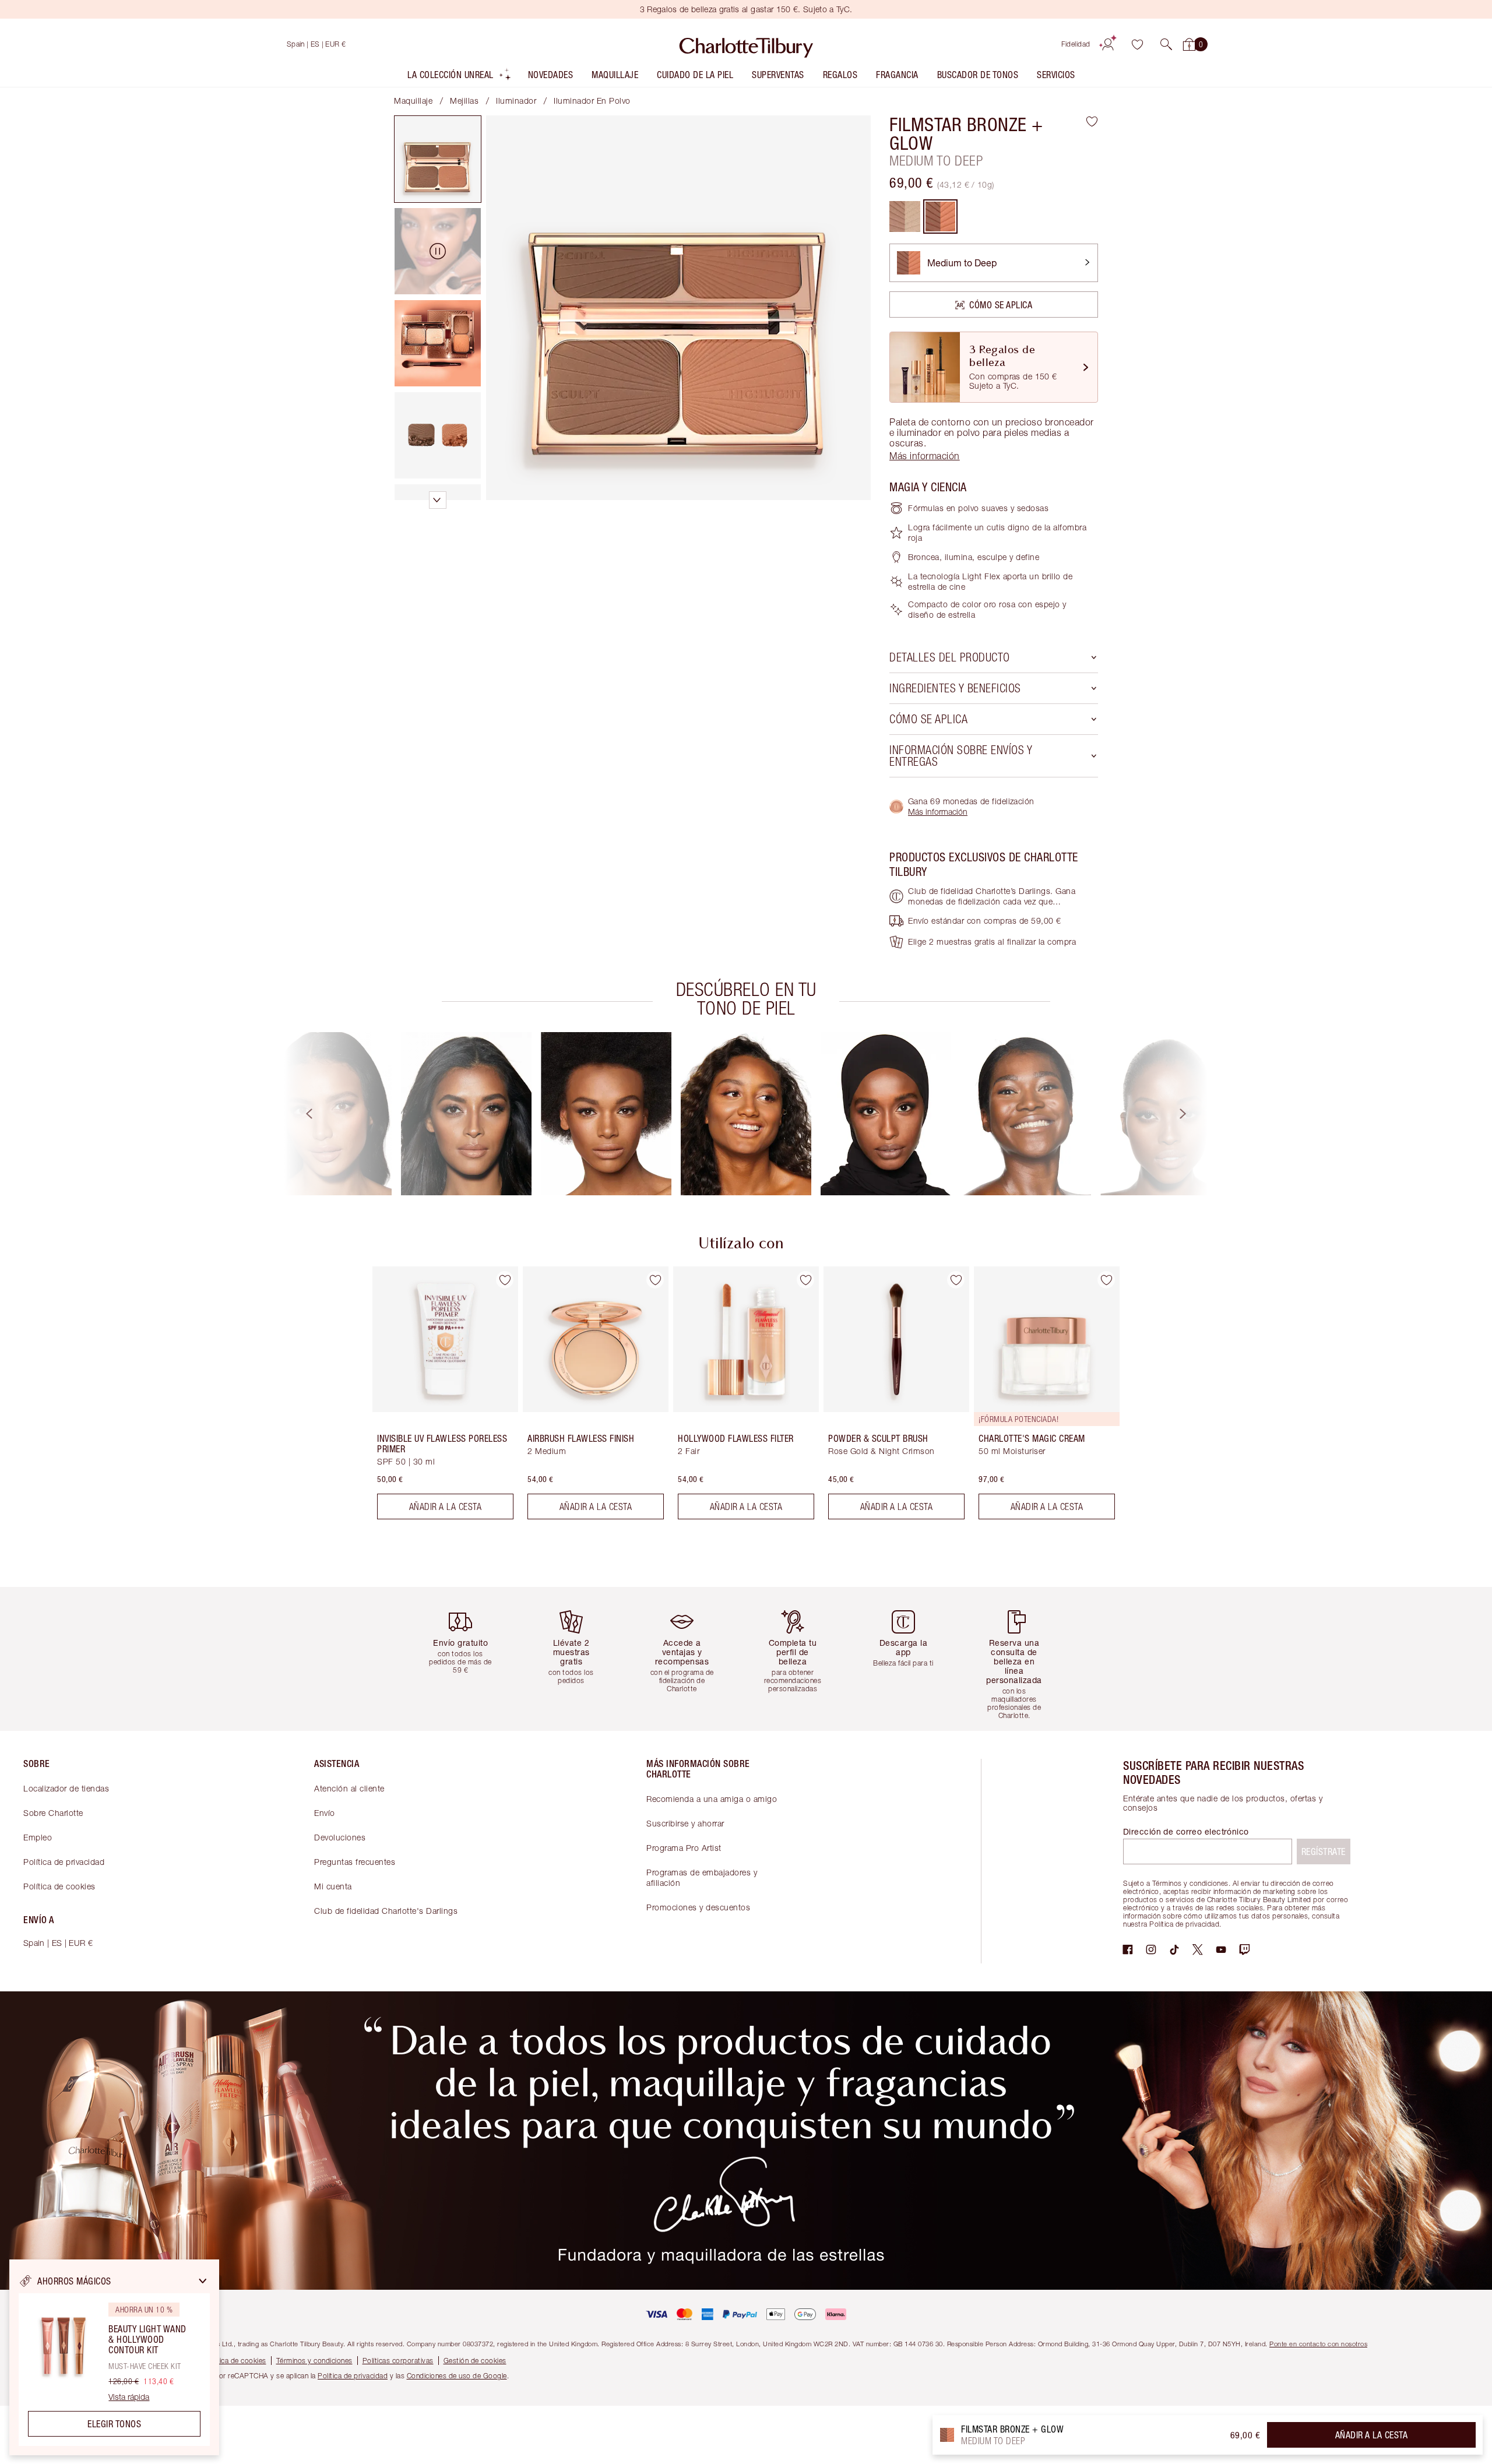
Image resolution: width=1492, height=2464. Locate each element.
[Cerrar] (203, 2281)
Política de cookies (59, 1886)
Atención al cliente (349, 1788)
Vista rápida (129, 2397)
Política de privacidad (64, 1862)
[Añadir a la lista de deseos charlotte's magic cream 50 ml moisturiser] (1106, 1280)
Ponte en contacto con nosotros (1318, 2344)
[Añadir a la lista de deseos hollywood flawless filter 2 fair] (805, 1280)
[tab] (438, 159)
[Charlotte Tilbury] (746, 44)
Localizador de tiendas (66, 1788)
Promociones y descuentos (698, 1907)
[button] (1166, 44)
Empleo (38, 1837)
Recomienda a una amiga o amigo (712, 1799)
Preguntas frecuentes (355, 1862)
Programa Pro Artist (684, 1848)
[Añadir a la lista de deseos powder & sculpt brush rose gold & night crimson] (956, 1280)
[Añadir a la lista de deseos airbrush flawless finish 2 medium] (655, 1280)
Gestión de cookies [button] (475, 2361)
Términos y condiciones (314, 2361)
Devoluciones (340, 1837)
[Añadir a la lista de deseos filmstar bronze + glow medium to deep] (1092, 121)
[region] (114, 2357)
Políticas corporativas (398, 2361)
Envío (325, 1813)
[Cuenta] (1108, 44)
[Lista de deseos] (1137, 44)
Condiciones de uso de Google (457, 2376)
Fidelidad (1076, 44)
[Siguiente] (1194, 1114)
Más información (938, 812)
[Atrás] (298, 1114)
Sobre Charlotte (53, 1813)
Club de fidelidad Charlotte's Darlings (386, 1911)
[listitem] (460, 77)
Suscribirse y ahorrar (685, 1823)
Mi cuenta (333, 1886)
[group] (326, 1114)
